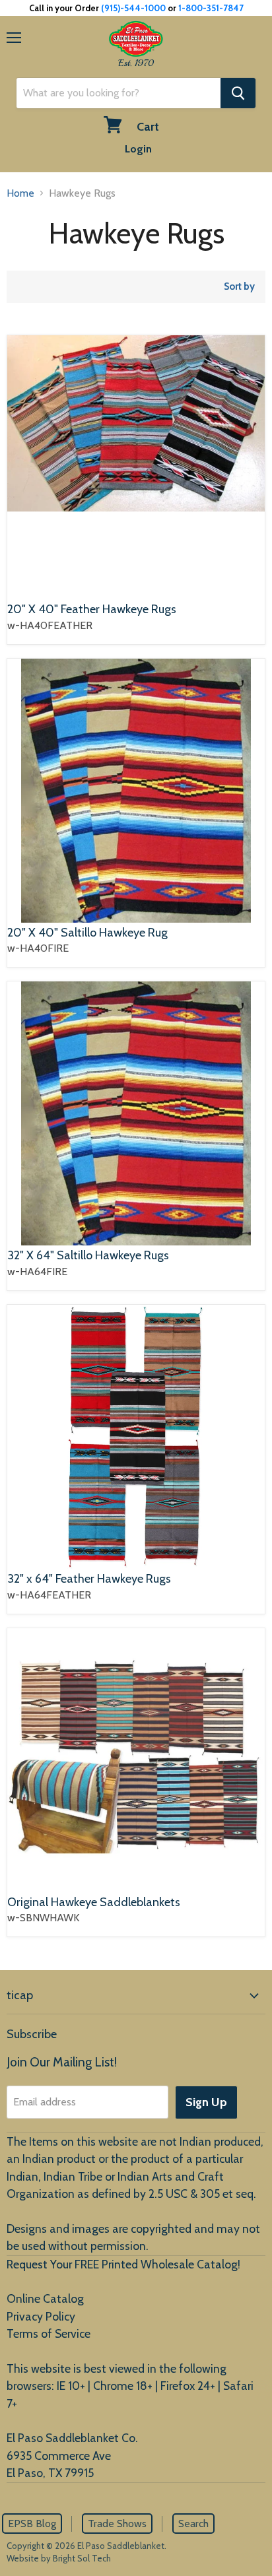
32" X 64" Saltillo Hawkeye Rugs (88, 1255)
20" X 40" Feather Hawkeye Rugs (92, 609)
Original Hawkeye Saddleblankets (94, 1902)
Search (193, 2524)
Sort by (239, 287)
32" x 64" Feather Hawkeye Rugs (89, 1579)
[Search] (238, 93)
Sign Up (206, 2102)
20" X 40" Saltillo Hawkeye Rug (87, 933)
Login (138, 149)
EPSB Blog (32, 2524)
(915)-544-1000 (133, 8)
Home (20, 193)
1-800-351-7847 (211, 8)
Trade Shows (117, 2524)
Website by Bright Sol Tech (59, 2558)
